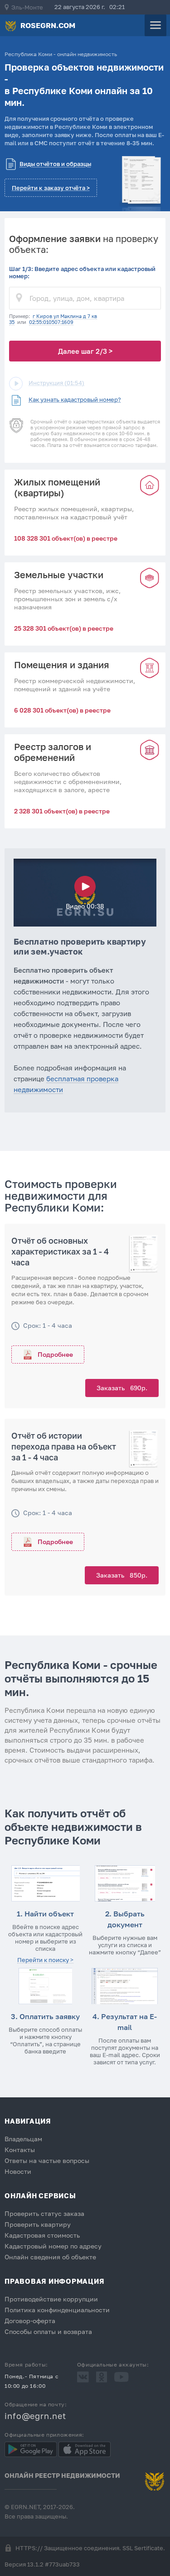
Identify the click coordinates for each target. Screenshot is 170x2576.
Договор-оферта (30, 2321)
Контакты (20, 2150)
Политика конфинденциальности (57, 2310)
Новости (18, 2171)
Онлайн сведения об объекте (50, 2257)
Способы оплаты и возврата (48, 2331)
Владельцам (23, 2139)
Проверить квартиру (38, 2224)
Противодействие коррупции (51, 2299)
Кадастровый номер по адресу (53, 2246)
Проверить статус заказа (44, 2213)
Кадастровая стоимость (42, 2235)
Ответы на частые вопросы (47, 2160)
